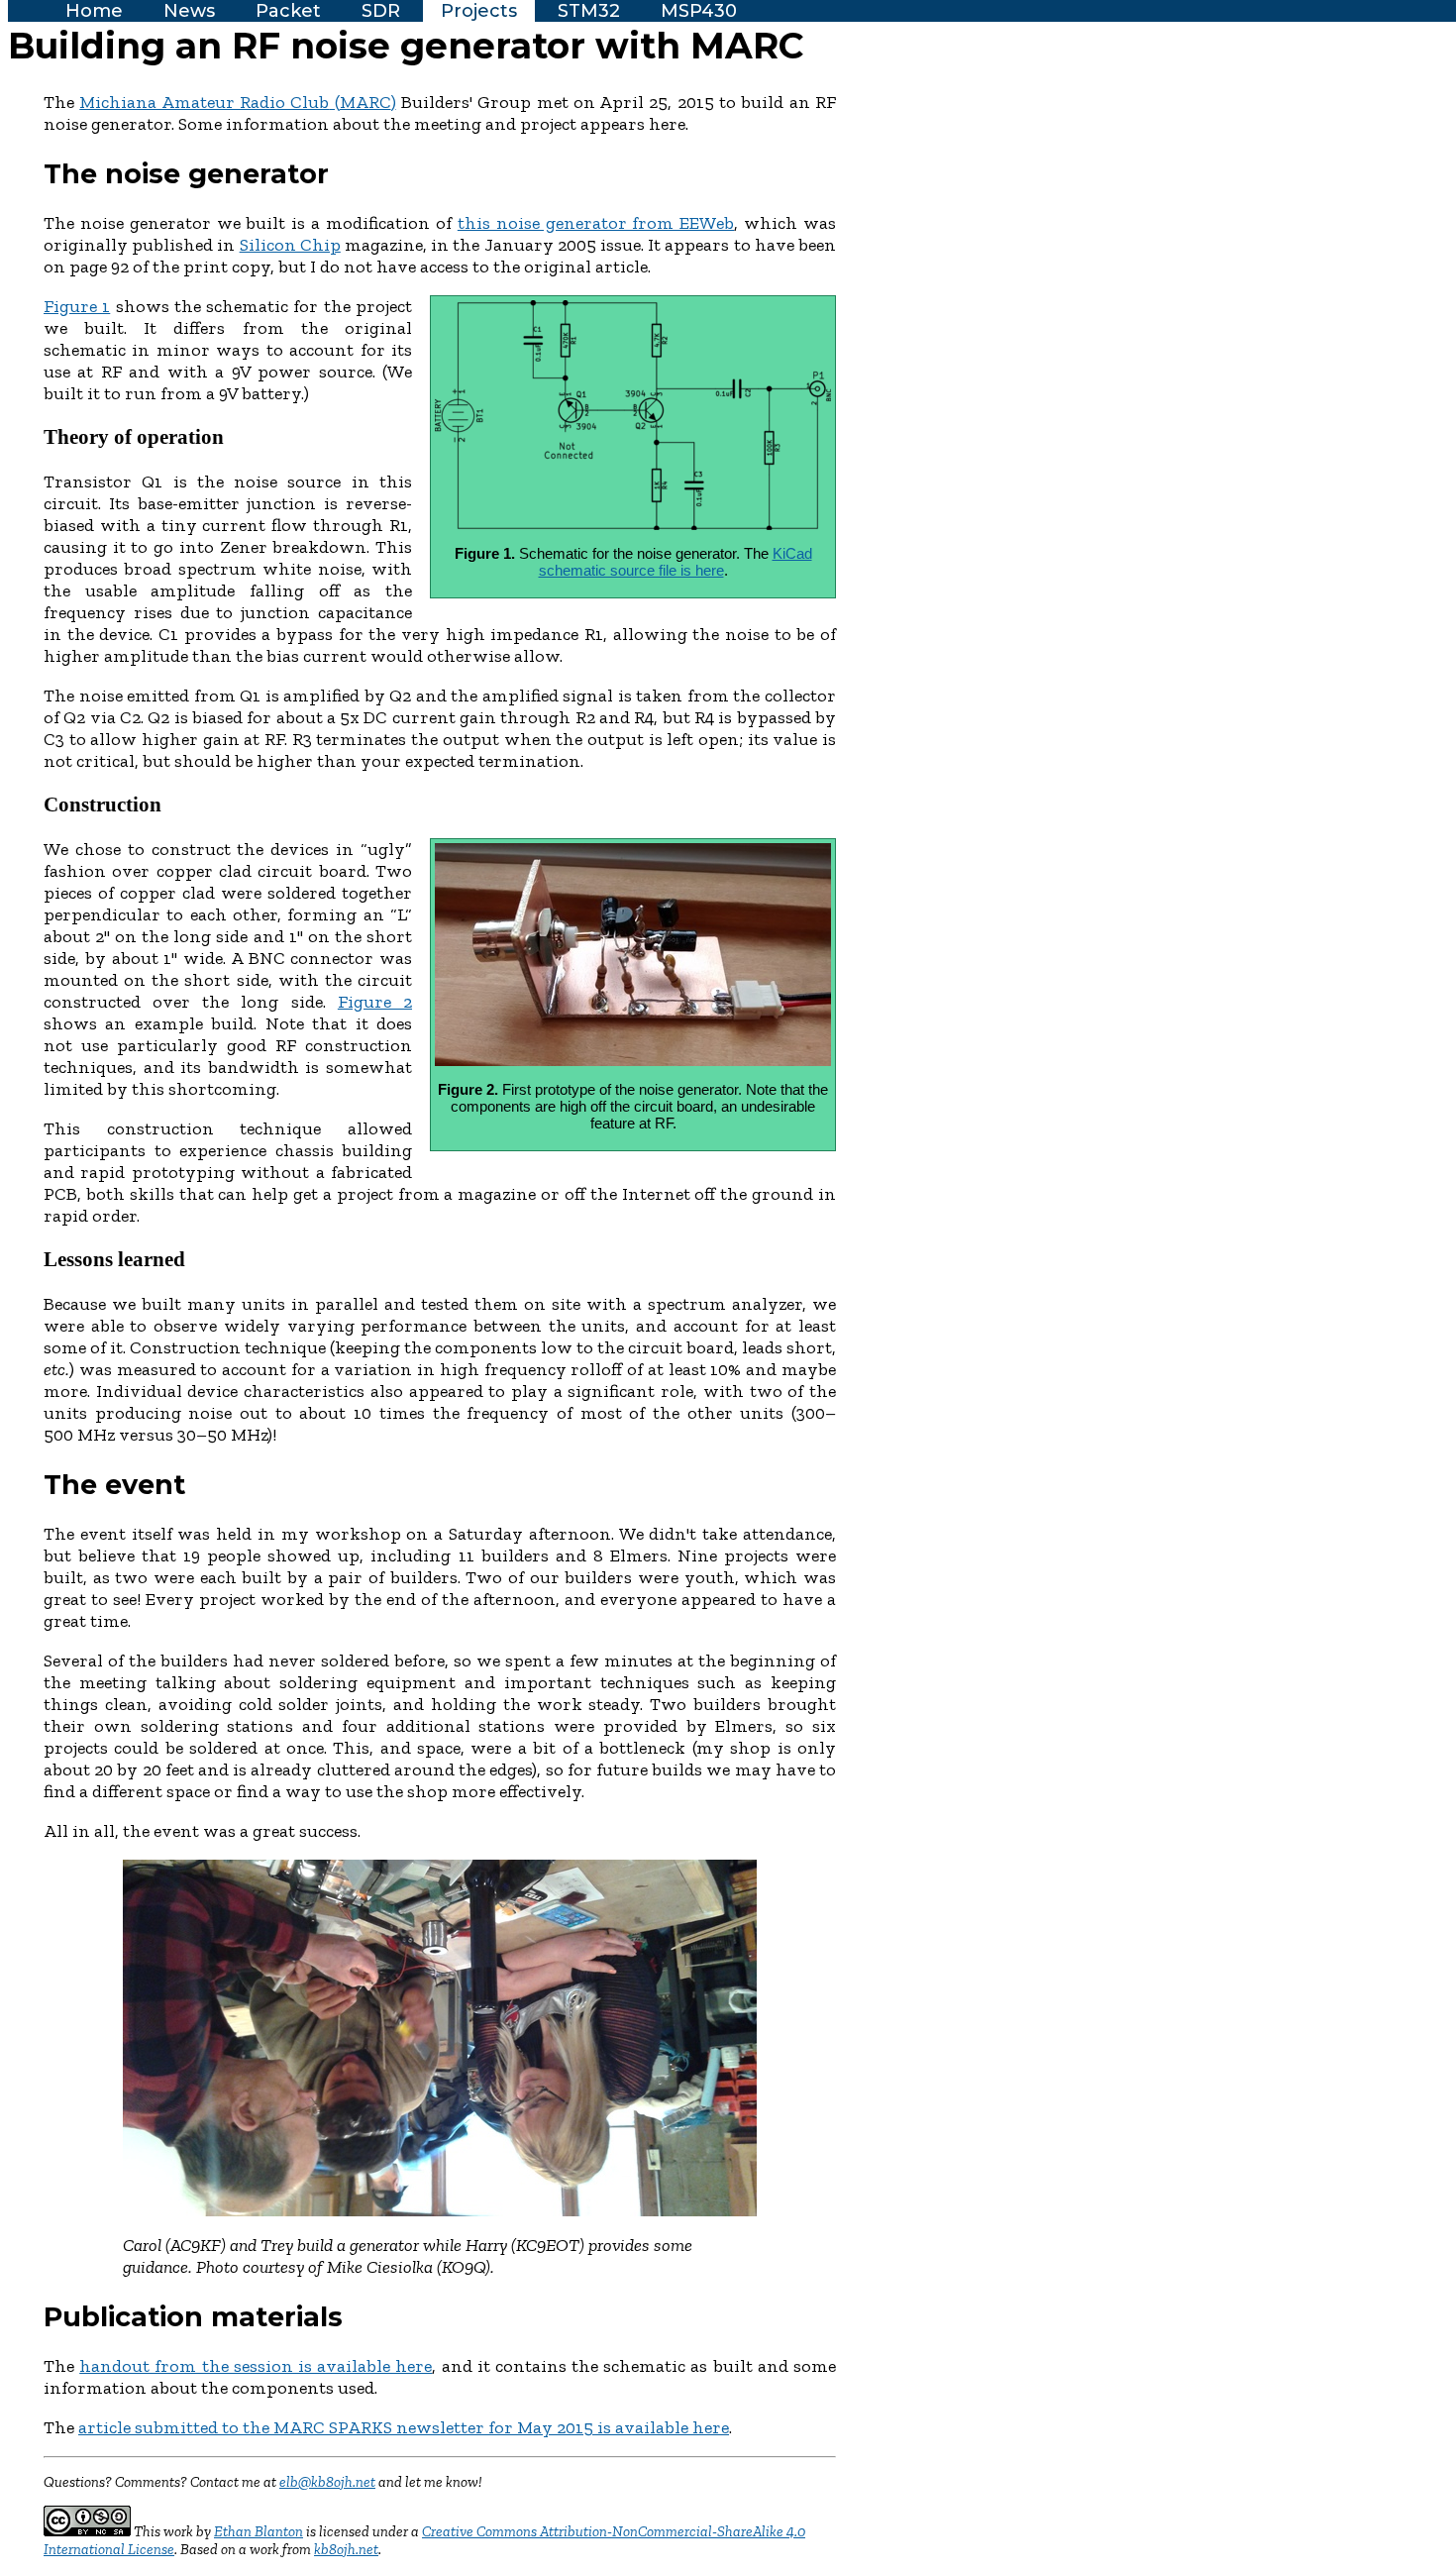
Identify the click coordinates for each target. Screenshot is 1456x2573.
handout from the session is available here (256, 2366)
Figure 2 (375, 1002)
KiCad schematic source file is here (676, 562)
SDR (381, 11)
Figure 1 (77, 306)
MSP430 (699, 11)
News (189, 11)
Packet (288, 11)
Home (94, 11)
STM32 (589, 11)
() (237, 102)
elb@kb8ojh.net (327, 2482)
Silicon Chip (290, 245)
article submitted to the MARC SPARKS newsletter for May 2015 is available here (404, 2427)
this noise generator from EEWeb (596, 223)
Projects (479, 11)
